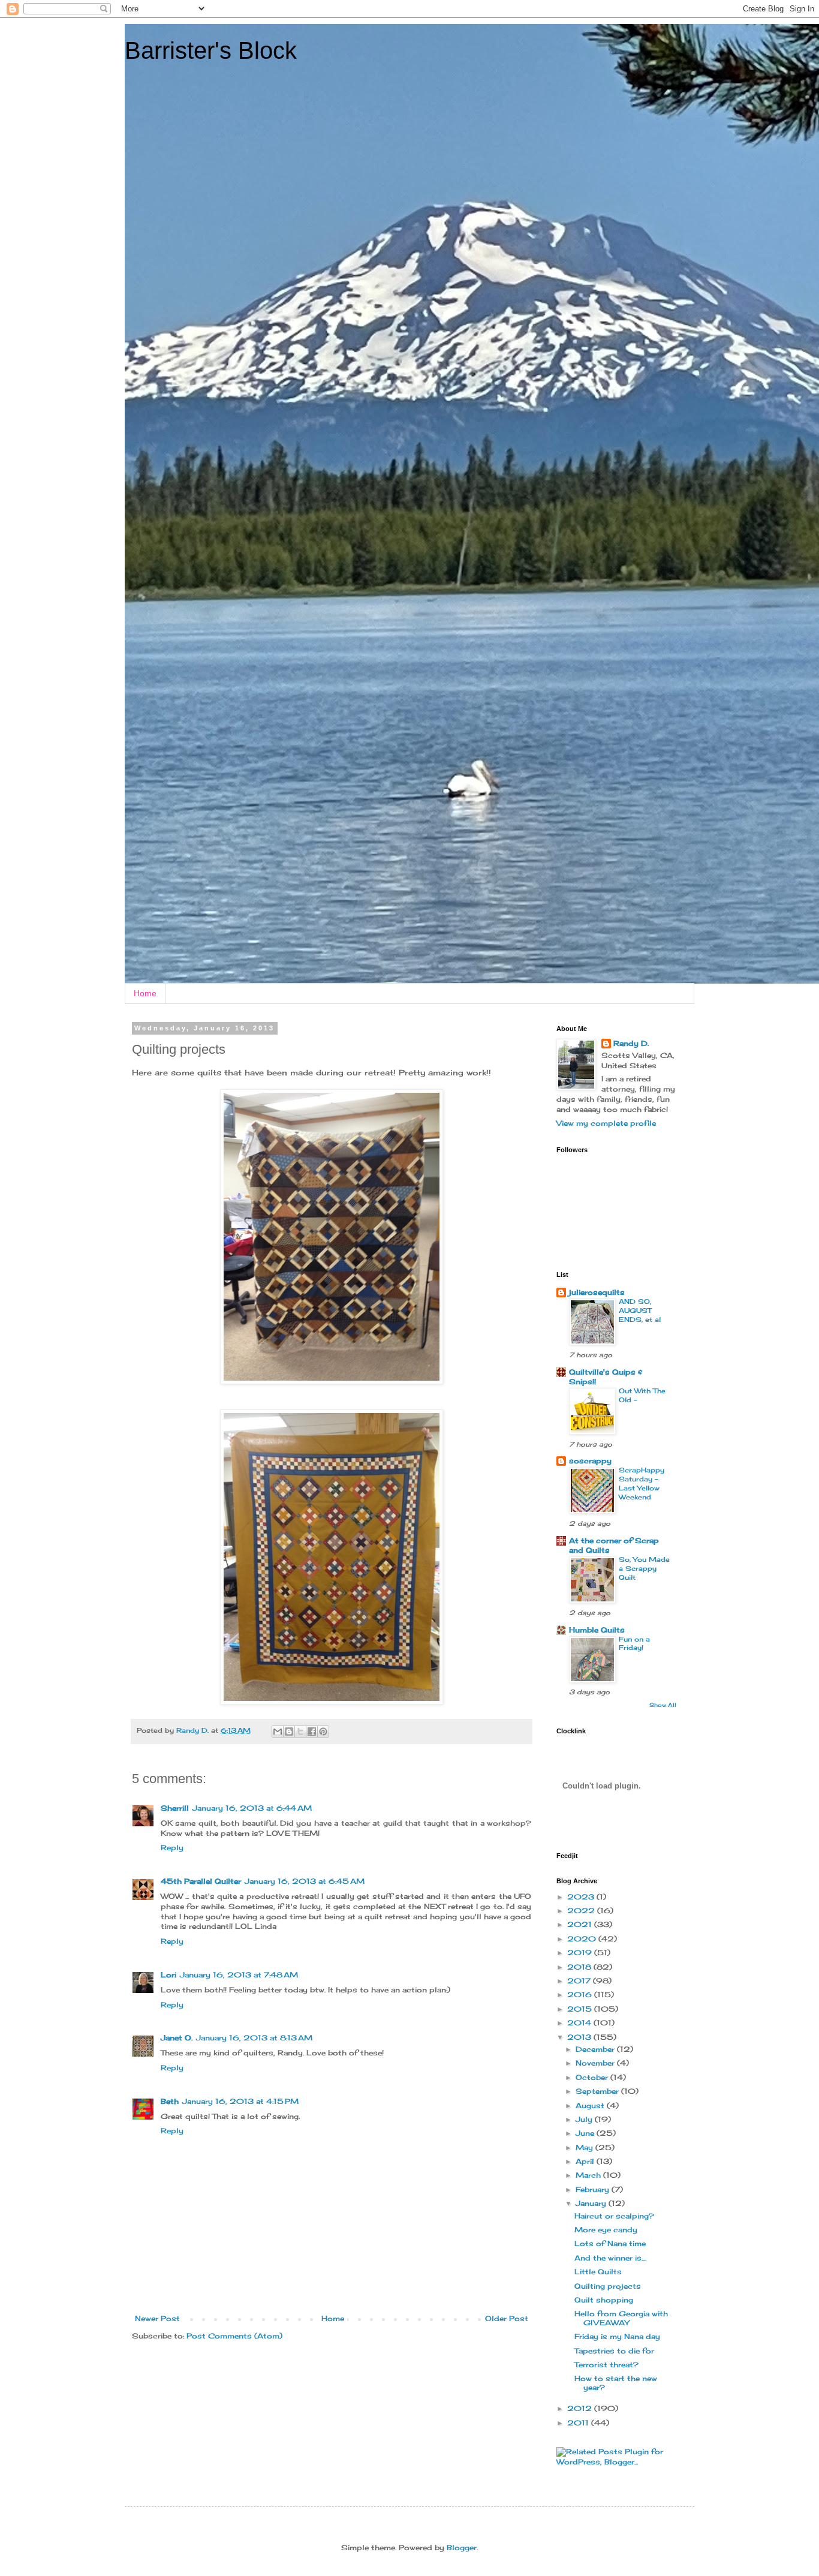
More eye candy (606, 2230)
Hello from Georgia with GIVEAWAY (621, 2318)
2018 (580, 1967)
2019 (581, 1953)
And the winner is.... (610, 2258)
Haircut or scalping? (614, 2216)
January (592, 2203)
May (585, 2147)
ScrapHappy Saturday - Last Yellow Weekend (642, 1483)
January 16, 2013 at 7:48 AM (239, 1975)
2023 (582, 1897)
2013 (580, 2037)
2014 (580, 2023)
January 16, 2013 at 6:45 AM (305, 1881)
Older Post (507, 2318)
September (598, 2091)
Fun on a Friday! (634, 1644)
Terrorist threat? (606, 2365)
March (589, 2175)
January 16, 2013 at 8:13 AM (254, 2038)
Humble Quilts (597, 1630)
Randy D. (631, 1043)
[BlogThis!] (289, 1732)
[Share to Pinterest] (323, 1732)
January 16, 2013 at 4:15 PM (240, 2101)
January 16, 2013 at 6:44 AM (252, 1808)
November (596, 2063)
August (591, 2105)
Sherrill (175, 1808)
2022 (582, 1911)
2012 (581, 2408)
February (594, 2189)
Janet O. (177, 2038)
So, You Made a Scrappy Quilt (644, 1568)
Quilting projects (608, 2286)
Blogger (462, 2548)
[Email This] (278, 1732)
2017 (580, 1981)
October (593, 2077)
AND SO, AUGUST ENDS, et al (640, 1310)
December (596, 2049)
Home (145, 993)
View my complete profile (606, 1123)
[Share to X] (300, 1732)
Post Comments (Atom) (234, 2336)
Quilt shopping (604, 2300)
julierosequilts (597, 1292)
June (586, 2133)
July (585, 2119)
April (586, 2161)
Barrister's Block (211, 50)
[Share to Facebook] (312, 1732)
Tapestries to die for (614, 2351)
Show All (663, 1705)
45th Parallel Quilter (201, 1881)
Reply (172, 1848)
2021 (581, 1924)
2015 (581, 2009)
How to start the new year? (616, 2383)
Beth (170, 2101)
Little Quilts (598, 2272)
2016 (581, 1995)
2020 (583, 1939)
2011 (579, 2423)
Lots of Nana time (610, 2243)
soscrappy (590, 1461)
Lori (168, 1975)
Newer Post (157, 2318)
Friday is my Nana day (617, 2336)
